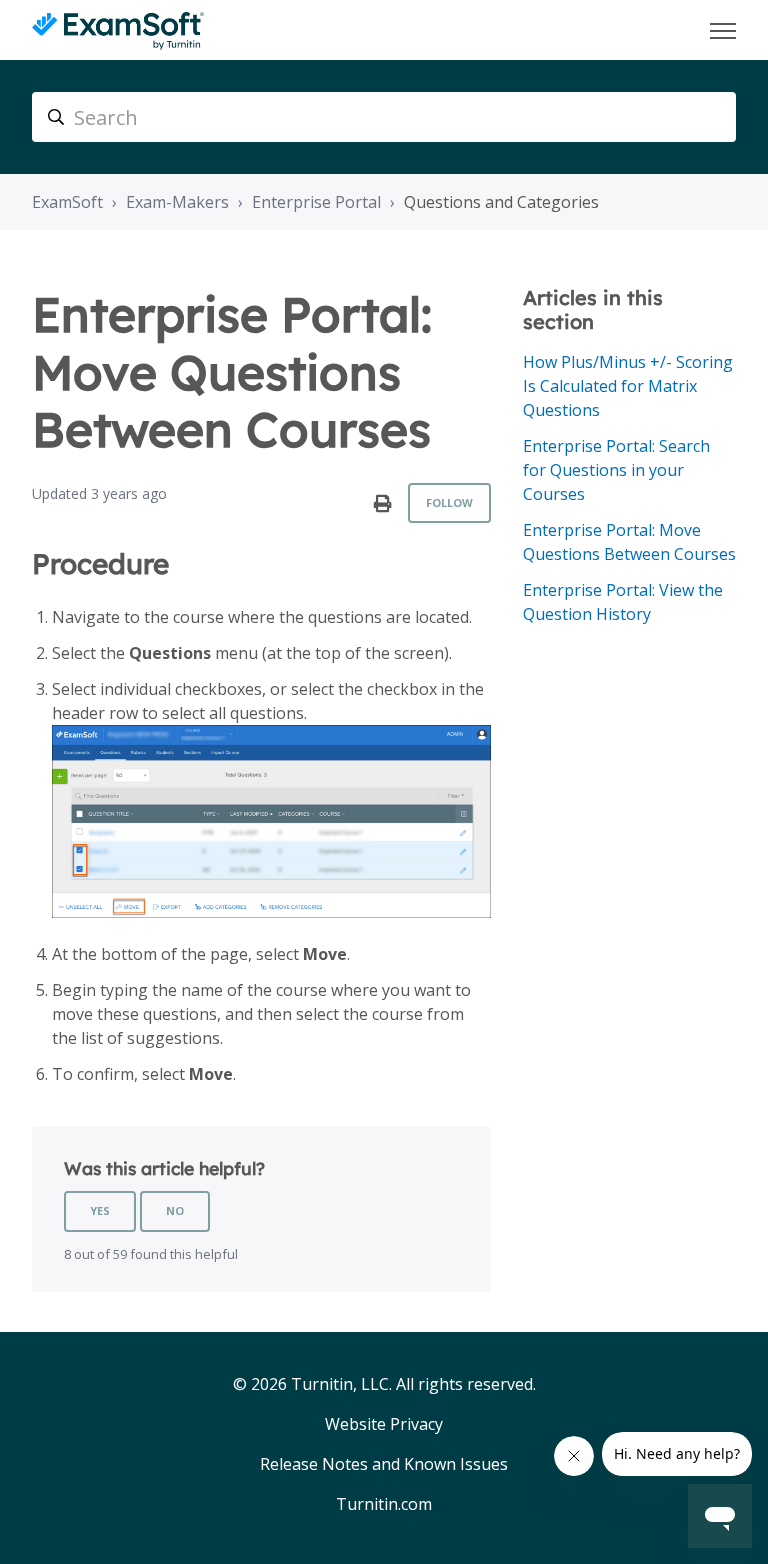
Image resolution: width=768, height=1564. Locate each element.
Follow (449, 502)
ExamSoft (67, 202)
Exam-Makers (177, 202)
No (175, 1210)
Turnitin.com (384, 1504)
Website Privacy (384, 1424)
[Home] (118, 31)
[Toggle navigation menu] (723, 31)
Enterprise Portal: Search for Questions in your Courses (616, 470)
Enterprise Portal (316, 202)
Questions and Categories (501, 202)
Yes (100, 1210)
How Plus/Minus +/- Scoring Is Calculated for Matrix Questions (628, 386)
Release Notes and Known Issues (384, 1464)
